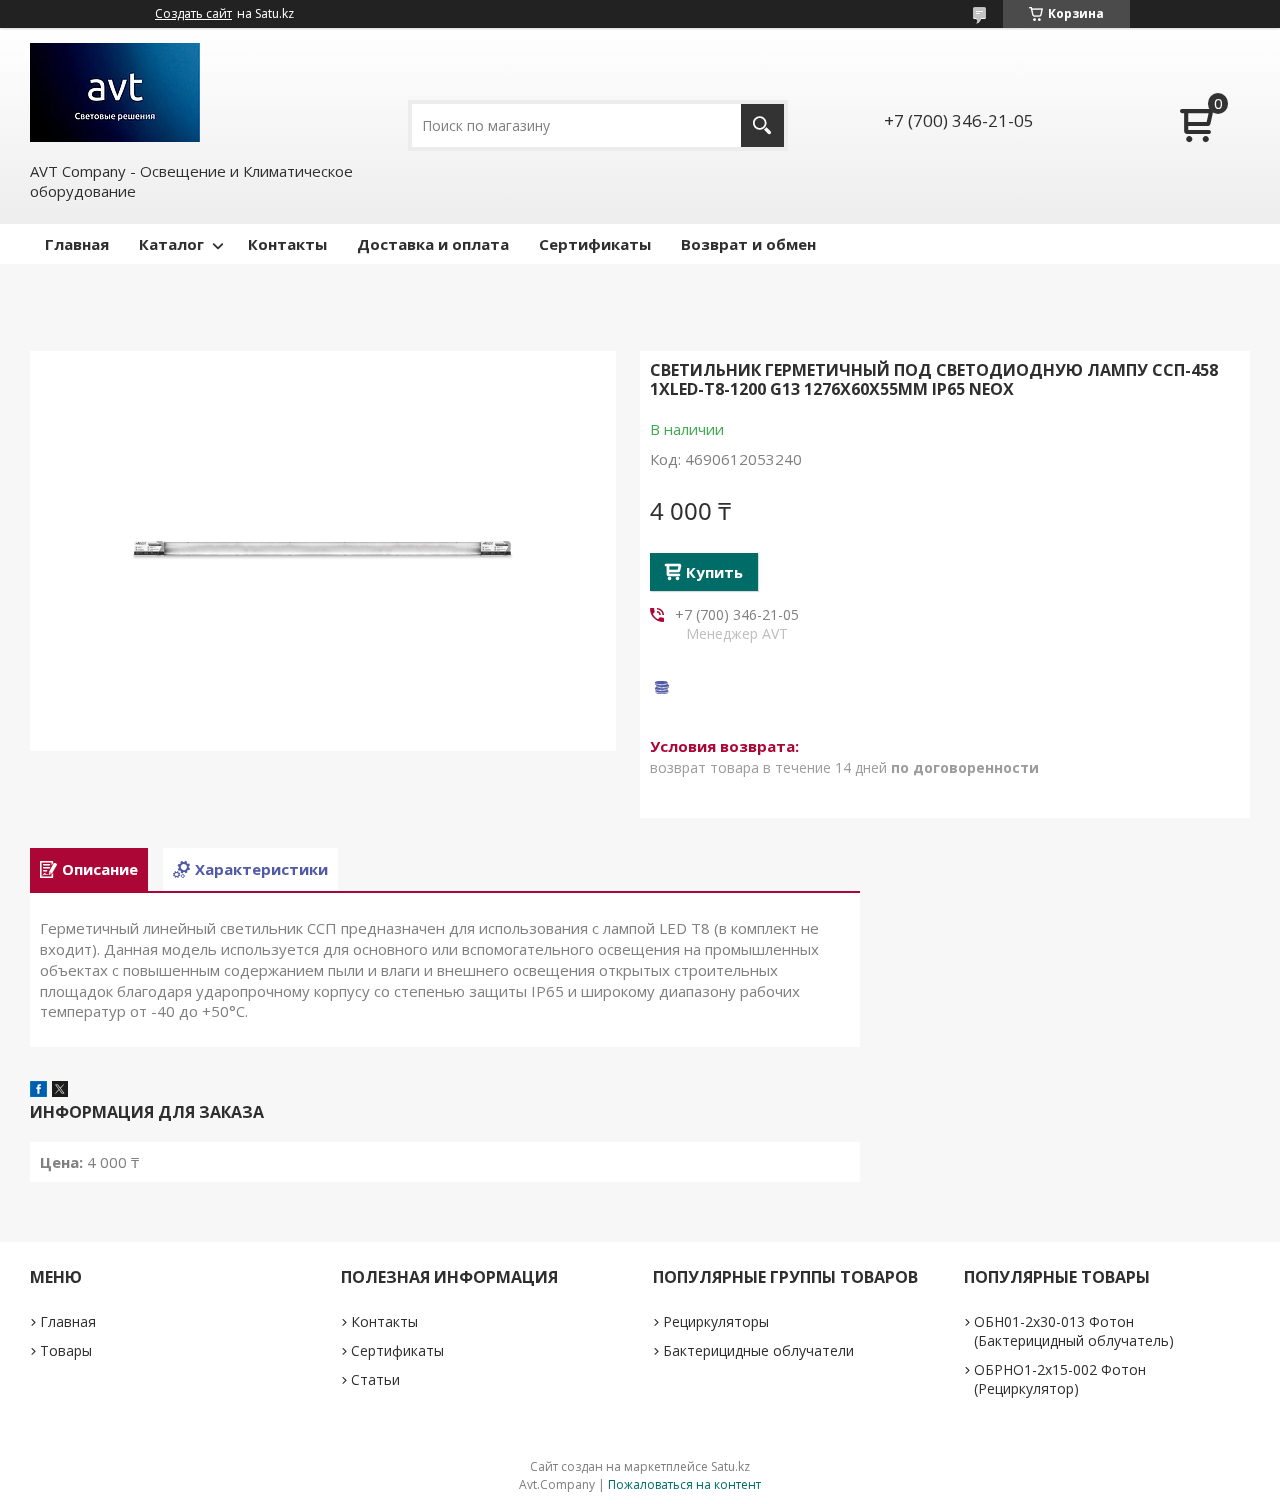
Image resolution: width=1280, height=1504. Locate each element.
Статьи (375, 1379)
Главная (77, 244)
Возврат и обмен (748, 244)
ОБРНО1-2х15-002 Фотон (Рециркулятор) (1060, 1379)
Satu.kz (730, 1466)
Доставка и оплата (433, 244)
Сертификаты (595, 244)
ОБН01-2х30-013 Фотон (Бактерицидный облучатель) (1074, 1331)
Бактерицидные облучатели (758, 1350)
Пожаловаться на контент (684, 1484)
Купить (714, 572)
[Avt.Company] (115, 92)
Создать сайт (193, 14)
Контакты (287, 244)
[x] (60, 1091)
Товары (66, 1350)
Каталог (171, 244)
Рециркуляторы (716, 1321)
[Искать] (762, 125)
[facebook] (38, 1091)
